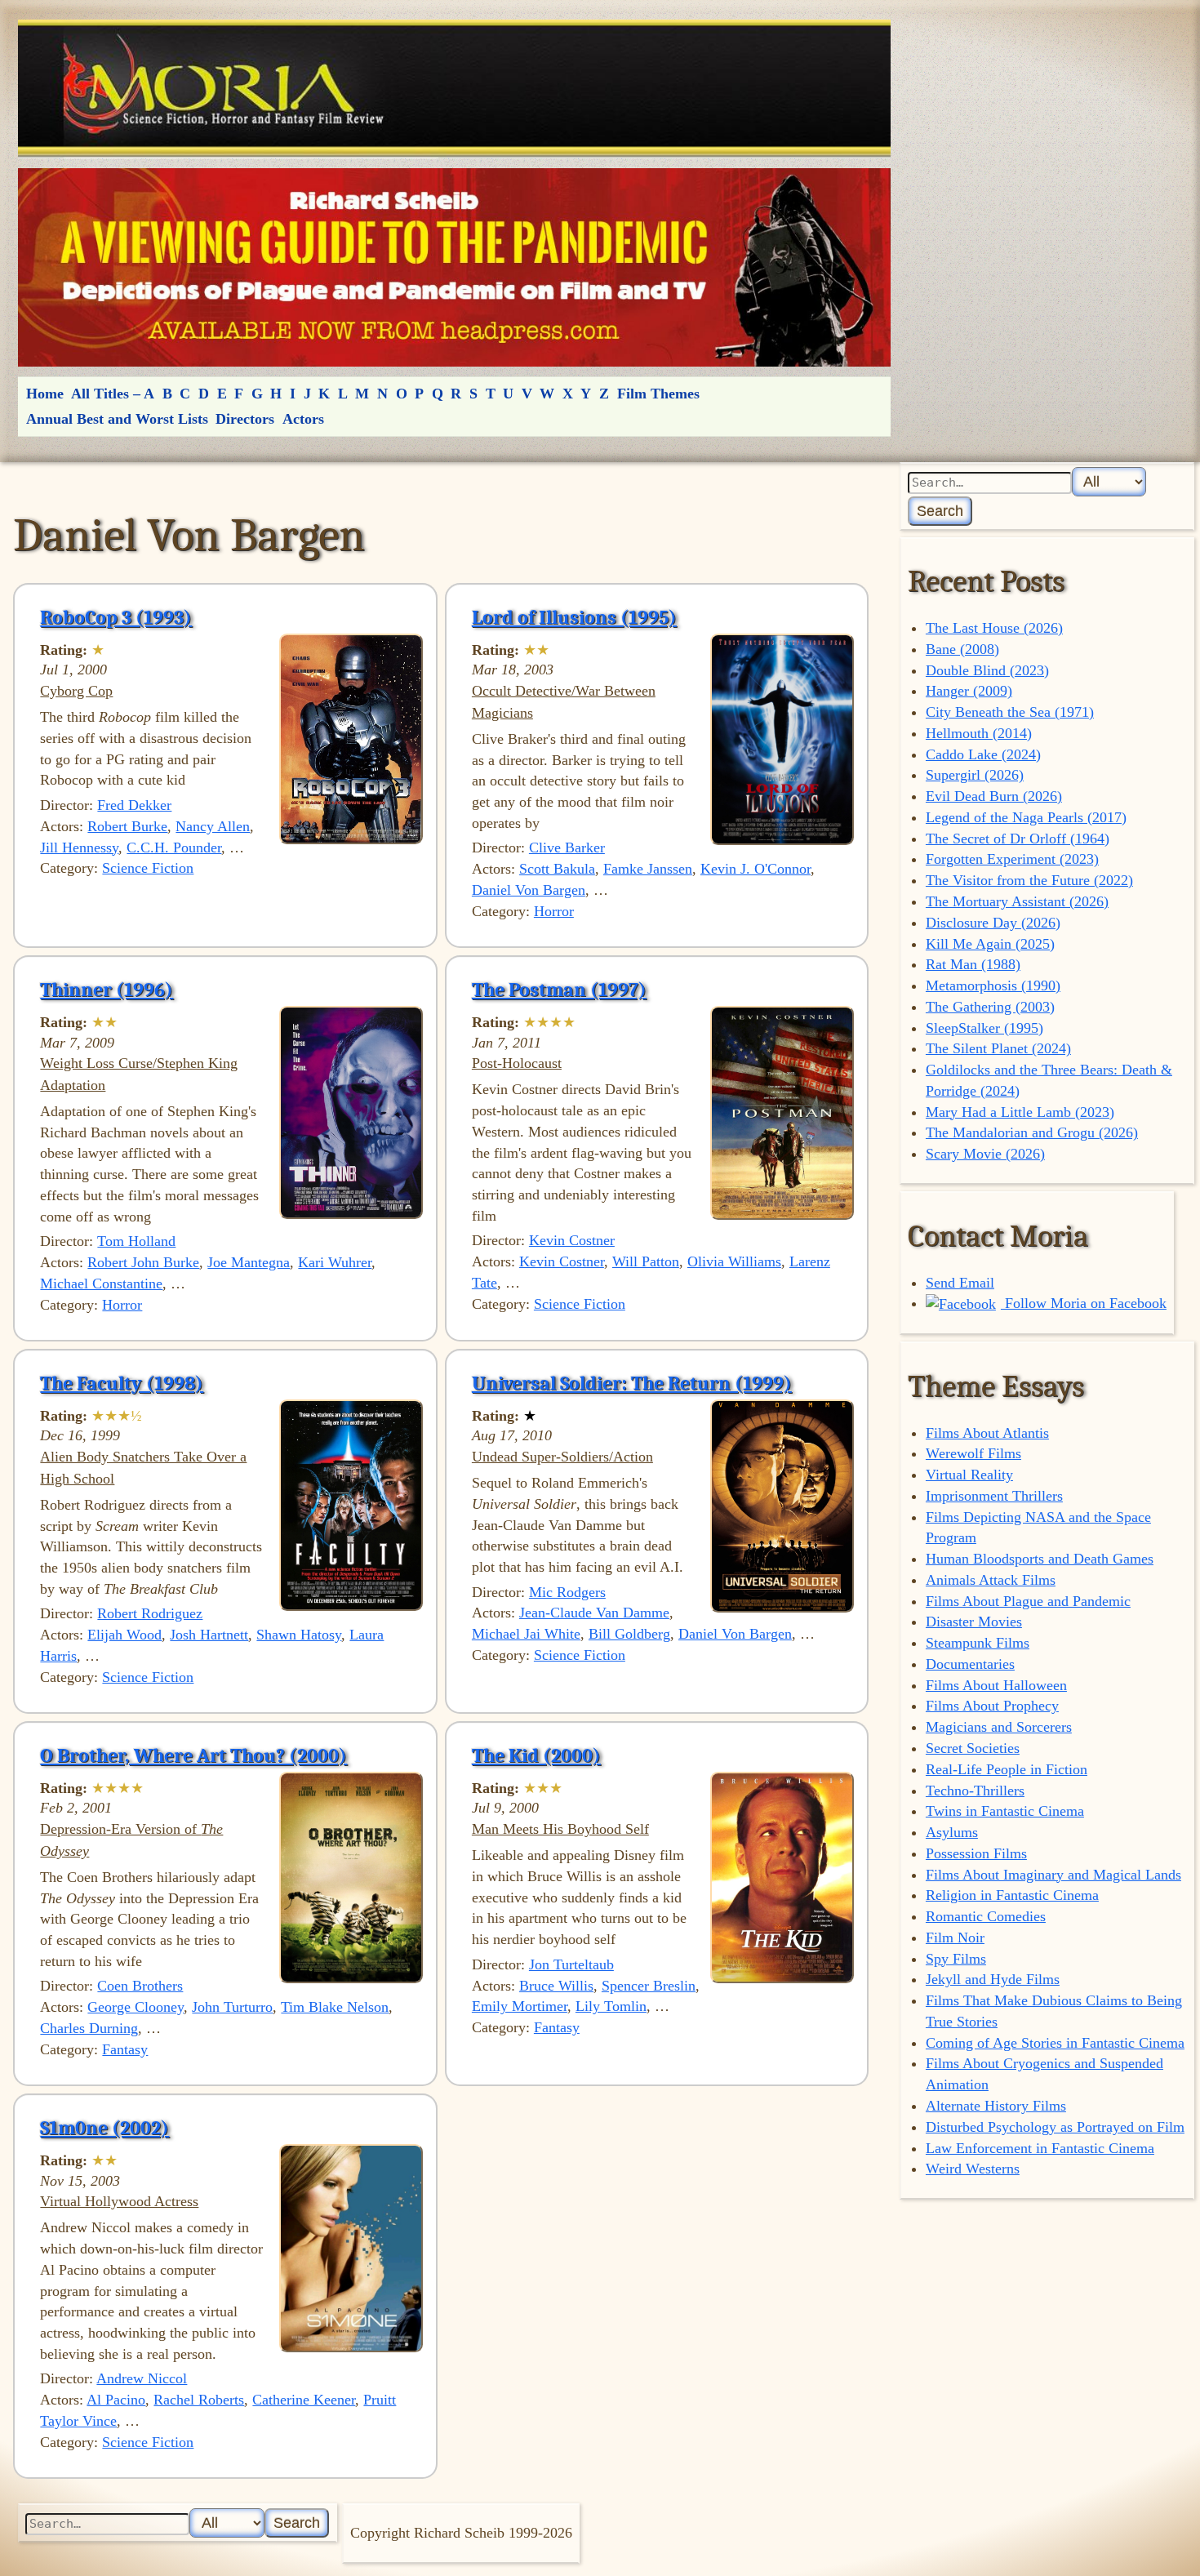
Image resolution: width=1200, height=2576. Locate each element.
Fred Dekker (134, 805)
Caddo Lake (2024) (983, 754)
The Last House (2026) (994, 628)
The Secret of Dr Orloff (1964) (1018, 839)
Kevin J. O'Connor (756, 869)
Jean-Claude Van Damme (594, 1613)
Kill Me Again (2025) (990, 944)
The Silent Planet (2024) (998, 1048)
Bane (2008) (962, 649)
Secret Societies (973, 1748)
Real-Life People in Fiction (1007, 1769)
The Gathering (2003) (990, 1007)
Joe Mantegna (249, 1262)
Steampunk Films (978, 1643)
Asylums (952, 1832)
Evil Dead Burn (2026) (994, 796)
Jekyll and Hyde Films (993, 1979)
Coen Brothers (140, 1986)
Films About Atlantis (987, 1433)
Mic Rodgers (567, 1592)
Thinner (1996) (107, 990)
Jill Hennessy (79, 848)
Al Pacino (116, 2400)
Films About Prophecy (992, 1706)
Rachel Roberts (199, 2400)
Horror (554, 911)
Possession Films (976, 1853)
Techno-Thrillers (975, 1791)
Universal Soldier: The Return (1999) (632, 1383)
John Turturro (232, 2007)
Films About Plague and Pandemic (1028, 1601)
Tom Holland (136, 1241)
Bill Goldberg (629, 1634)
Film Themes (658, 394)
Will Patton (646, 1261)
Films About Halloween (996, 1685)
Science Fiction (148, 868)
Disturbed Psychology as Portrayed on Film (1055, 2127)
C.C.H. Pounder (174, 848)
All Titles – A (113, 394)
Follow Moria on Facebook (1084, 1303)
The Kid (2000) (536, 1755)
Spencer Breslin (649, 1986)
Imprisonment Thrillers (994, 1496)
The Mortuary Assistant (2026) (1017, 901)
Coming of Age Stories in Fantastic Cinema (1055, 2043)
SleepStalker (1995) (984, 1028)
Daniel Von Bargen (529, 890)
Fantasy (125, 2049)
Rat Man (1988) (973, 964)
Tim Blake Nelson (335, 2007)
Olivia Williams (734, 1261)
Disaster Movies (974, 1622)
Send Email (960, 1283)
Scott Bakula (557, 869)
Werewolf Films (973, 1453)
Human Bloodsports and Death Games (1040, 1559)
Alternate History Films (996, 2106)
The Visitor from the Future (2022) (1029, 880)
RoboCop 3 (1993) (116, 617)
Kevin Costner (572, 1240)
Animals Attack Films (991, 1580)
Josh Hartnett (209, 1635)
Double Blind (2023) (987, 670)
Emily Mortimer (520, 2006)
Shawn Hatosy (299, 1635)
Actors (303, 419)
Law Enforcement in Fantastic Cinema (1040, 2148)
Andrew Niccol (142, 2378)
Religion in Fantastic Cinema (1012, 1895)
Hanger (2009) (969, 691)
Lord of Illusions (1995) (574, 617)
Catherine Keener (304, 2400)
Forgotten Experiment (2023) (1012, 859)
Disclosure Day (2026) (993, 923)
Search (940, 511)
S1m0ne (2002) (104, 2128)
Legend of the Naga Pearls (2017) (1026, 817)
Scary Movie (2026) (985, 1154)
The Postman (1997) (559, 990)
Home (45, 394)
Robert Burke (127, 826)
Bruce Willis (556, 1986)
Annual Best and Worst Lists (117, 419)
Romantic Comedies (986, 1916)
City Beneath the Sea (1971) (1010, 712)
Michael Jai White (526, 1634)
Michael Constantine (101, 1284)
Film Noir (955, 1938)
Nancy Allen (213, 826)
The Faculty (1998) (122, 1383)
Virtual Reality (969, 1475)
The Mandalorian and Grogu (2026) (1032, 1132)
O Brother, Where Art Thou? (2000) (193, 1755)
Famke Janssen (648, 869)
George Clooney (136, 2007)
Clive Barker (567, 848)
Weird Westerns (973, 2169)
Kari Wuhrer (335, 1262)
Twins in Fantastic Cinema (1005, 1811)
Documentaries (970, 1664)
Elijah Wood (124, 1635)
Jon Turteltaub (571, 1964)
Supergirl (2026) (975, 775)
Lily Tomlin (611, 2006)
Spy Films (956, 1959)
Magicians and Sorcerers (999, 1727)
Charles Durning (89, 2028)
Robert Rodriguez (150, 1613)
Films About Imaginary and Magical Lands (1053, 1875)
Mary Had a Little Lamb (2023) (1020, 1112)
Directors (245, 419)
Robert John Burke (143, 1262)
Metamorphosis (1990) (993, 985)
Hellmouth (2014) (979, 733)
